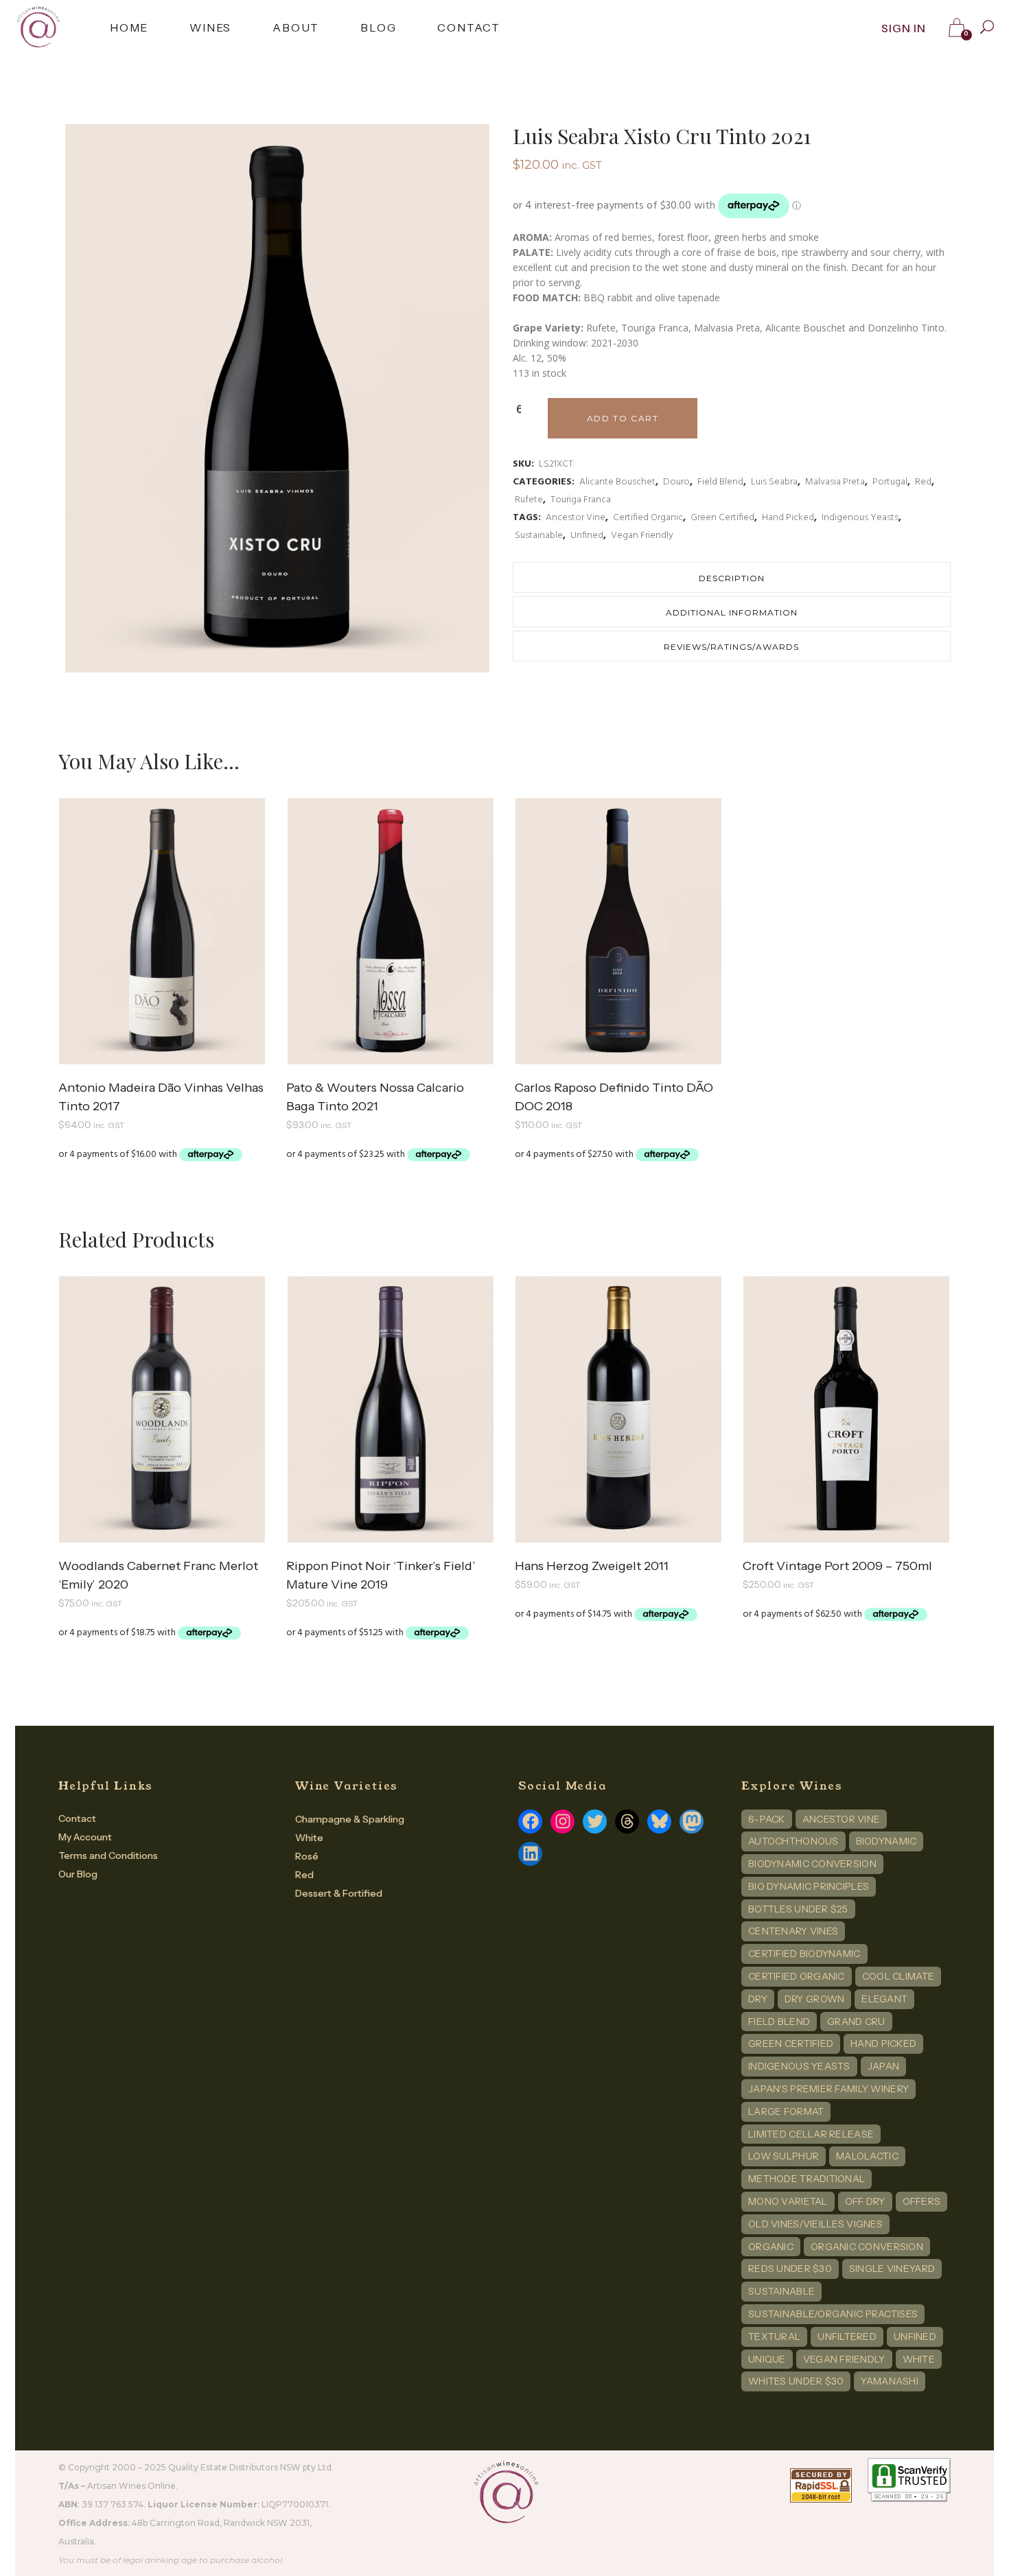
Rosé (307, 1856)
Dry (758, 1999)
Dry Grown (815, 1999)
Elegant (884, 1999)
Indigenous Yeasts (860, 518)
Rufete (529, 500)
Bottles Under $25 (798, 1909)
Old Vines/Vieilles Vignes (815, 2224)
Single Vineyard (892, 2269)
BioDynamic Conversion (812, 1864)
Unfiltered (847, 2337)
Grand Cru (856, 2022)
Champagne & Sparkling (350, 1819)
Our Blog (78, 1874)
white (919, 2359)
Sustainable (539, 536)
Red (923, 482)
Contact (77, 1818)
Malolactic (867, 2156)
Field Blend (720, 482)
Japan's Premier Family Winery (828, 2089)
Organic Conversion (867, 2247)
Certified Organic (648, 518)
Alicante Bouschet (617, 482)
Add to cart (623, 418)
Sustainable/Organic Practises (833, 2314)
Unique (767, 2359)
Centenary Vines (793, 1931)
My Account (85, 1837)
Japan (883, 2066)
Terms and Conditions (108, 1855)
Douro (676, 482)
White (309, 1838)
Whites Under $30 (796, 2381)
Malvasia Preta (835, 482)
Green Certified (722, 518)
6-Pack (767, 1819)
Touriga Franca (581, 500)
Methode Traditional (807, 2179)
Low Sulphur (784, 2156)
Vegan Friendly (642, 536)
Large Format (786, 2111)
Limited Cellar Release (811, 2134)
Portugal (890, 482)
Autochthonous (793, 1841)
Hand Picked (788, 518)
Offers (922, 2201)
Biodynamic (886, 1841)
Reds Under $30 (790, 2269)
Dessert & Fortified (339, 1893)
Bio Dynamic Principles (809, 1886)
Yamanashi (890, 2381)
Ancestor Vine (576, 518)
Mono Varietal (788, 2201)
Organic (771, 2247)
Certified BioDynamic (804, 1954)
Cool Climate (898, 1976)
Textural (774, 2337)
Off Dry (865, 2201)
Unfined (587, 536)
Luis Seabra (774, 482)
